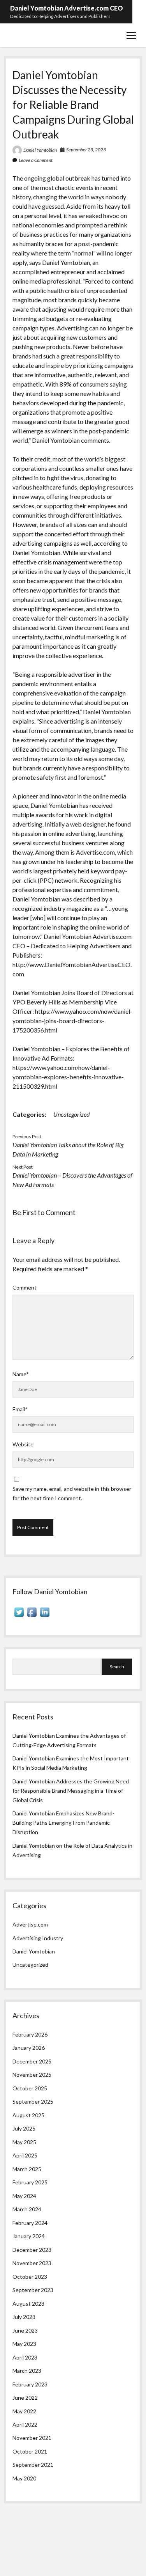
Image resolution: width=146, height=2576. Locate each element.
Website (23, 1444)
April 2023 (25, 2357)
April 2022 (25, 2424)
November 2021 (32, 2438)
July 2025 (24, 2128)
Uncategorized (71, 1114)
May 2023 (24, 2344)
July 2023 (24, 2317)
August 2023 (28, 2304)
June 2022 (25, 2398)
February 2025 (30, 2182)
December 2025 (32, 2061)
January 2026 (29, 2048)
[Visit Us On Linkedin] (45, 1616)
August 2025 (28, 2115)
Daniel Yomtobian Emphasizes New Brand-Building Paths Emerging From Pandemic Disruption (63, 1823)
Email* (20, 1409)
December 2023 (32, 2250)
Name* (21, 1374)
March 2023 (27, 2371)
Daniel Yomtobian (40, 150)
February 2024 (30, 2223)
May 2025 (24, 2142)
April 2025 (25, 2155)
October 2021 (30, 2451)
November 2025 (32, 2075)
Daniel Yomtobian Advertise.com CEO (67, 8)
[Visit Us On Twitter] (19, 1616)
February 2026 (30, 2034)
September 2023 (33, 2290)
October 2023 (30, 2277)
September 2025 (33, 2101)
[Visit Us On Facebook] (32, 1616)
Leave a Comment (36, 160)
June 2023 (25, 2330)
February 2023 (30, 2384)
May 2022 (24, 2411)
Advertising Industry (38, 1938)
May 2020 (24, 2478)
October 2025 (30, 2088)
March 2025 (27, 2169)
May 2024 (24, 2196)
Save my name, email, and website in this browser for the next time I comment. (72, 1493)
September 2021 (33, 2465)
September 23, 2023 (86, 150)
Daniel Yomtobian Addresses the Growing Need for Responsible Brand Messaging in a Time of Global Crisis (71, 1791)
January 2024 (29, 2236)
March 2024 (27, 2209)
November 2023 (32, 2263)
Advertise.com (30, 1924)
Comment (25, 1287)
